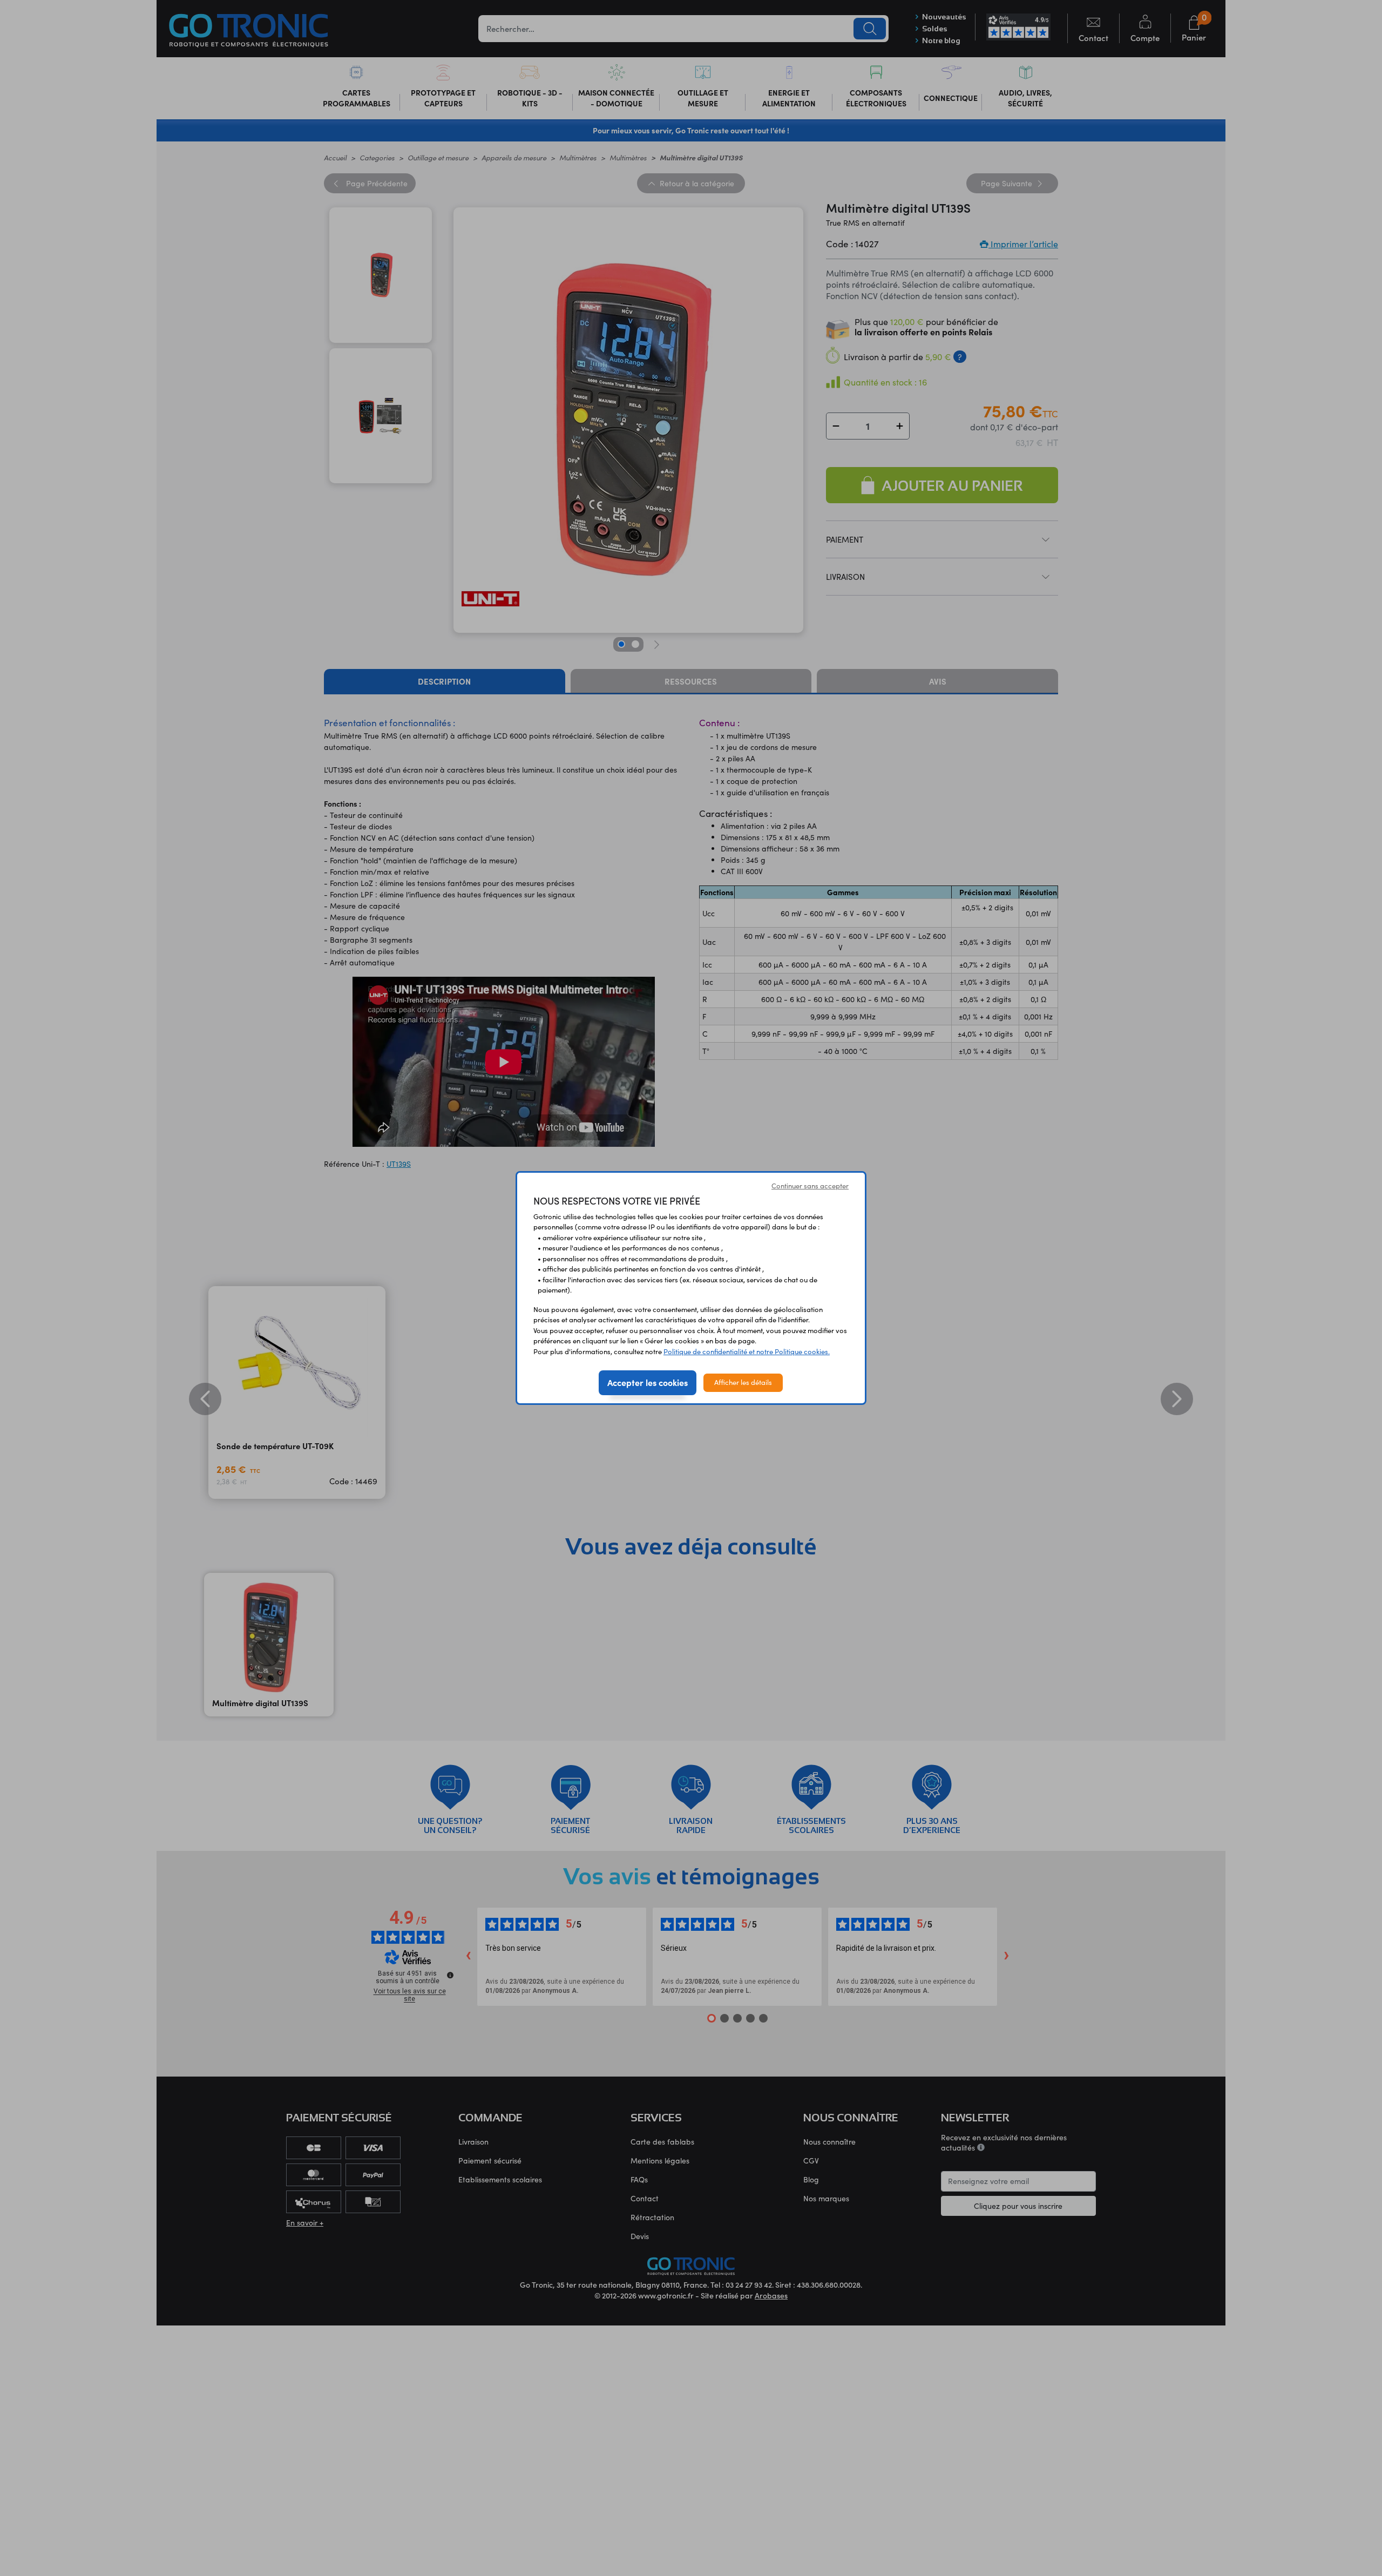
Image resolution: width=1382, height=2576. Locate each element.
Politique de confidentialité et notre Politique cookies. (747, 1351)
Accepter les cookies (648, 1382)
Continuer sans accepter (810, 1186)
